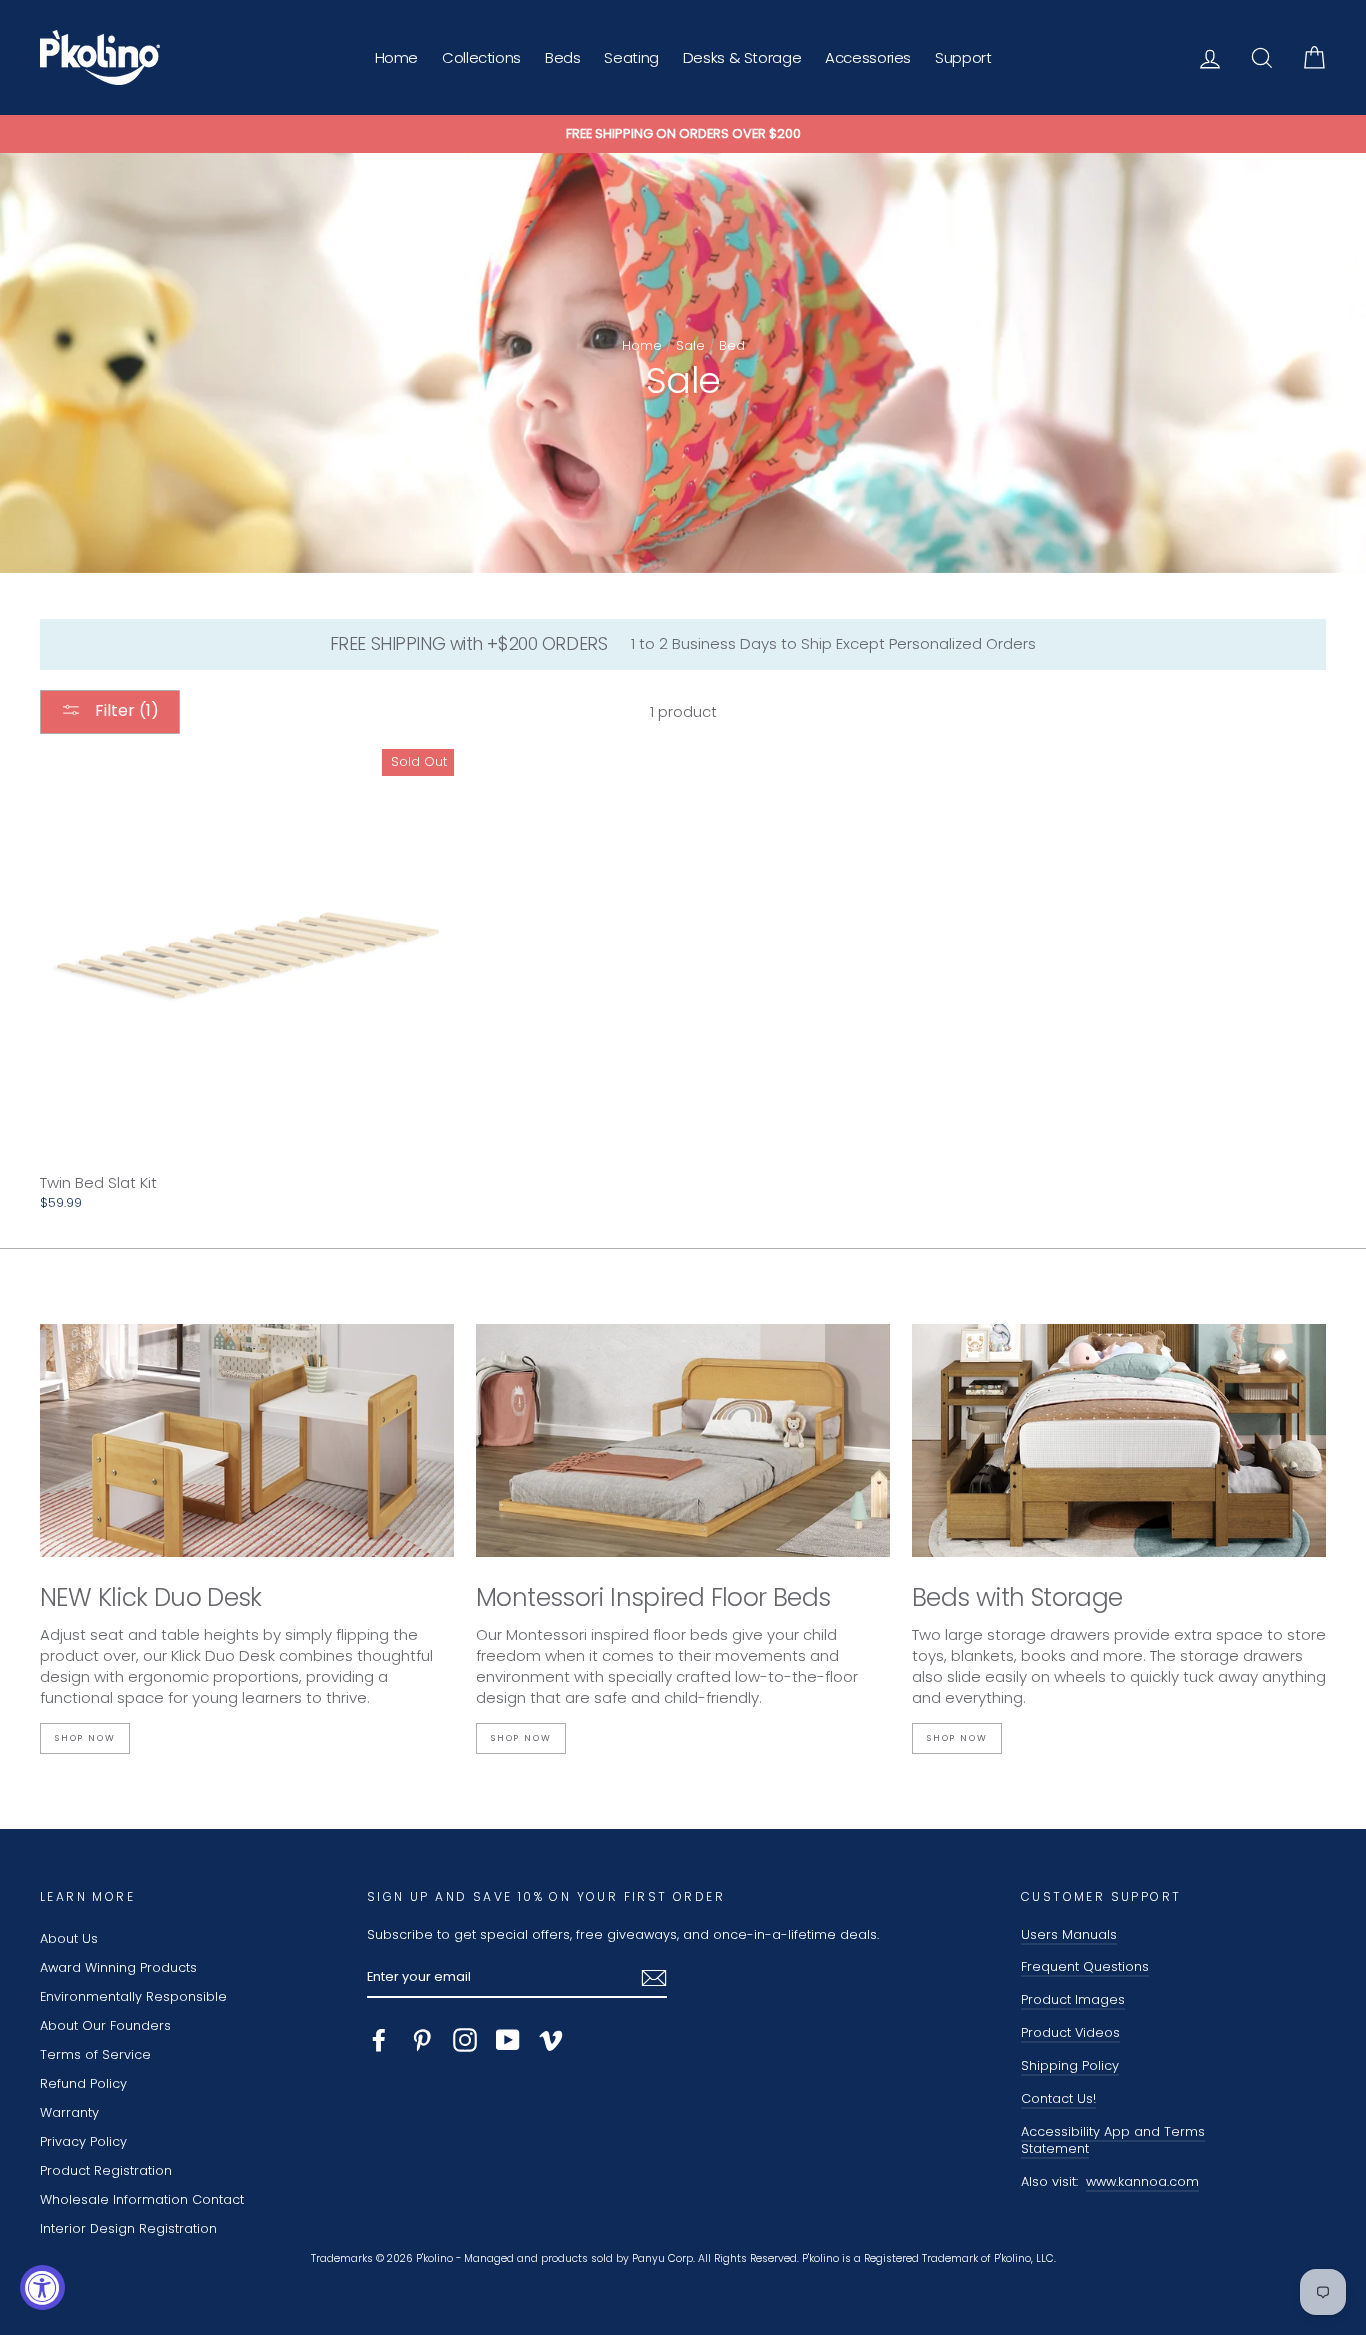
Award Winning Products (118, 1967)
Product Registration (106, 2170)
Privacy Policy (83, 2141)
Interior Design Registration (128, 2228)
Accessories (868, 57)
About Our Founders (105, 2025)
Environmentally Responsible (133, 1996)
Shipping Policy (1070, 2065)
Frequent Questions (1085, 1966)
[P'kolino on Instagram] (465, 2040)
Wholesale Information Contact (142, 2199)
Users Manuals (1069, 1934)
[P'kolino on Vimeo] (551, 2040)
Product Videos (1070, 2032)
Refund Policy (83, 2083)
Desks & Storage (742, 57)
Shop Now (85, 1738)
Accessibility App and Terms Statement (1113, 2140)
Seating (631, 57)
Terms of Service (95, 2054)
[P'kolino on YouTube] (508, 2040)
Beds (563, 57)
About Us (69, 1938)
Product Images (1073, 1999)
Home (397, 57)
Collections (481, 57)
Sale (690, 345)
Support (963, 57)
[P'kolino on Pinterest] (422, 2040)
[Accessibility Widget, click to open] (42, 2287)
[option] (683, 134)
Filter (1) (125, 710)
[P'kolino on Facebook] (379, 2040)
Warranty (69, 2112)
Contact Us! (1058, 2098)
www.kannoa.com (1142, 2181)
